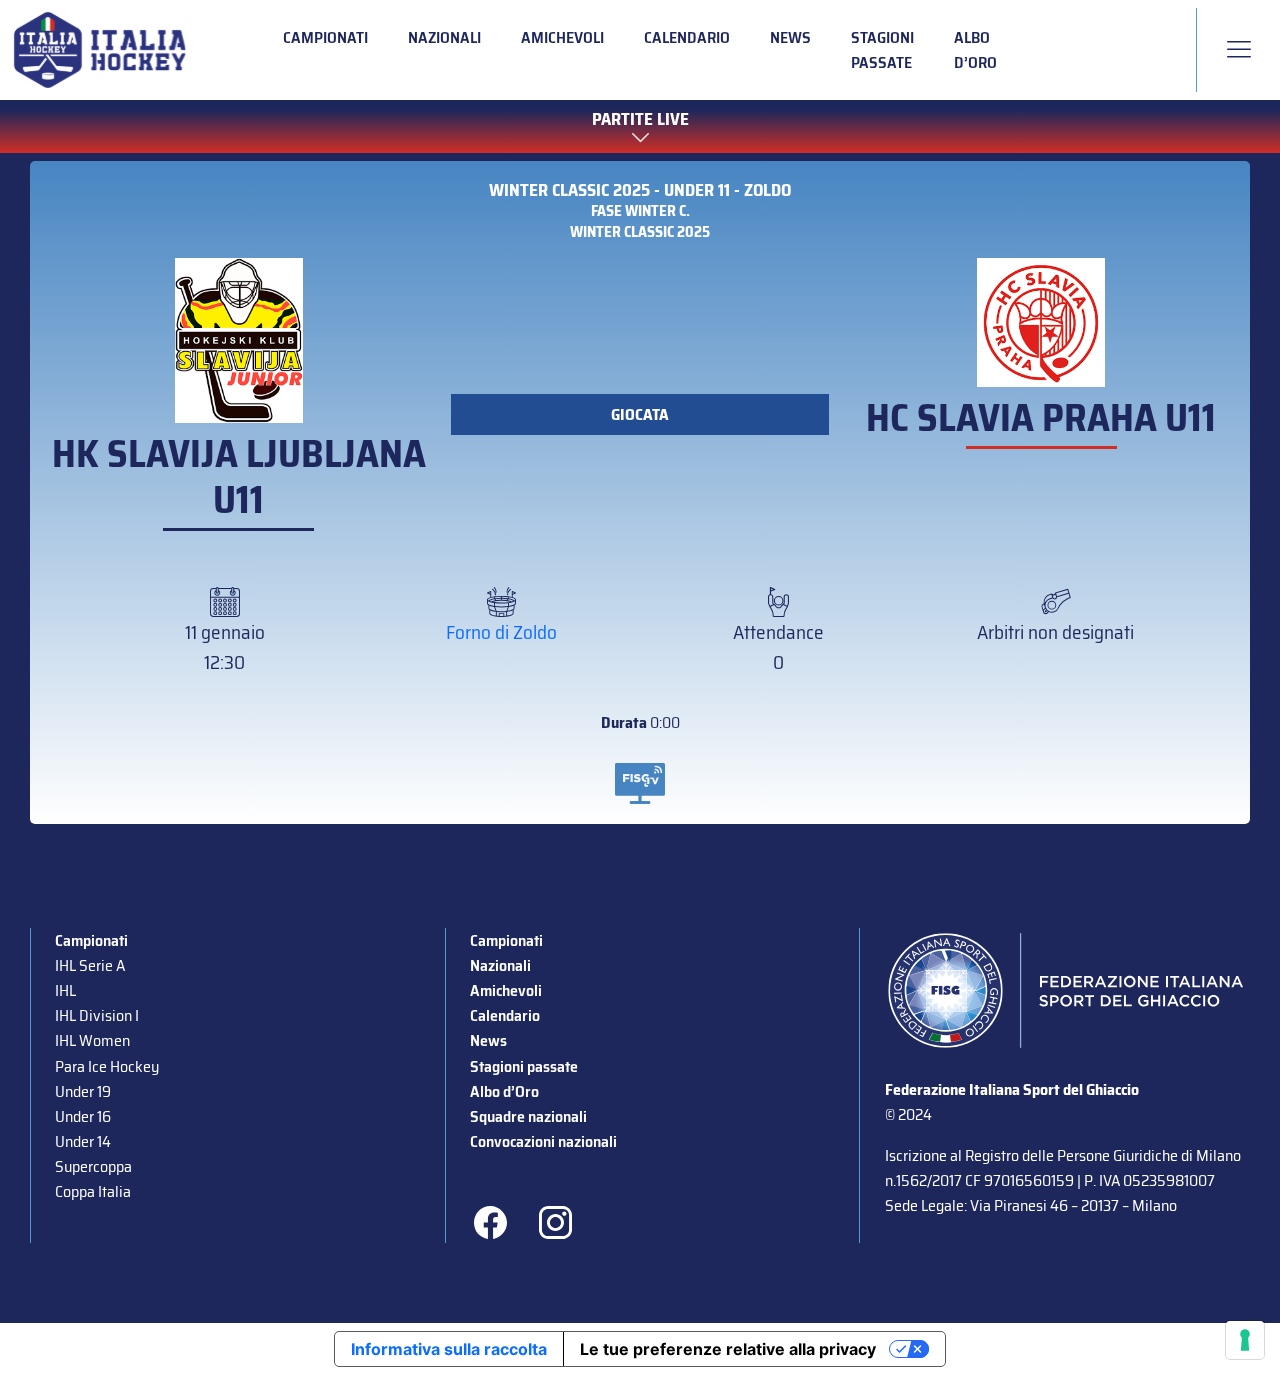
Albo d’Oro (975, 50)
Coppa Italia (93, 1191)
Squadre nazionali (528, 1116)
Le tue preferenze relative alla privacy (728, 1349)
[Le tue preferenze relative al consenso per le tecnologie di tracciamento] (1245, 1340)
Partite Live (640, 120)
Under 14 (83, 1141)
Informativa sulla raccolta (449, 1349)
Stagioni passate (882, 50)
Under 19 (83, 1091)
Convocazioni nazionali (543, 1141)
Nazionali (444, 37)
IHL (65, 990)
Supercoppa (93, 1166)
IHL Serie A (90, 965)
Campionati (325, 37)
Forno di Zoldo (501, 632)
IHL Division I (97, 1015)
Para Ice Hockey (107, 1066)
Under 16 (83, 1116)
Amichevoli (562, 37)
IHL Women (92, 1040)
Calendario (687, 37)
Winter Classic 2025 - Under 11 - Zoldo (640, 190)
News (790, 37)
